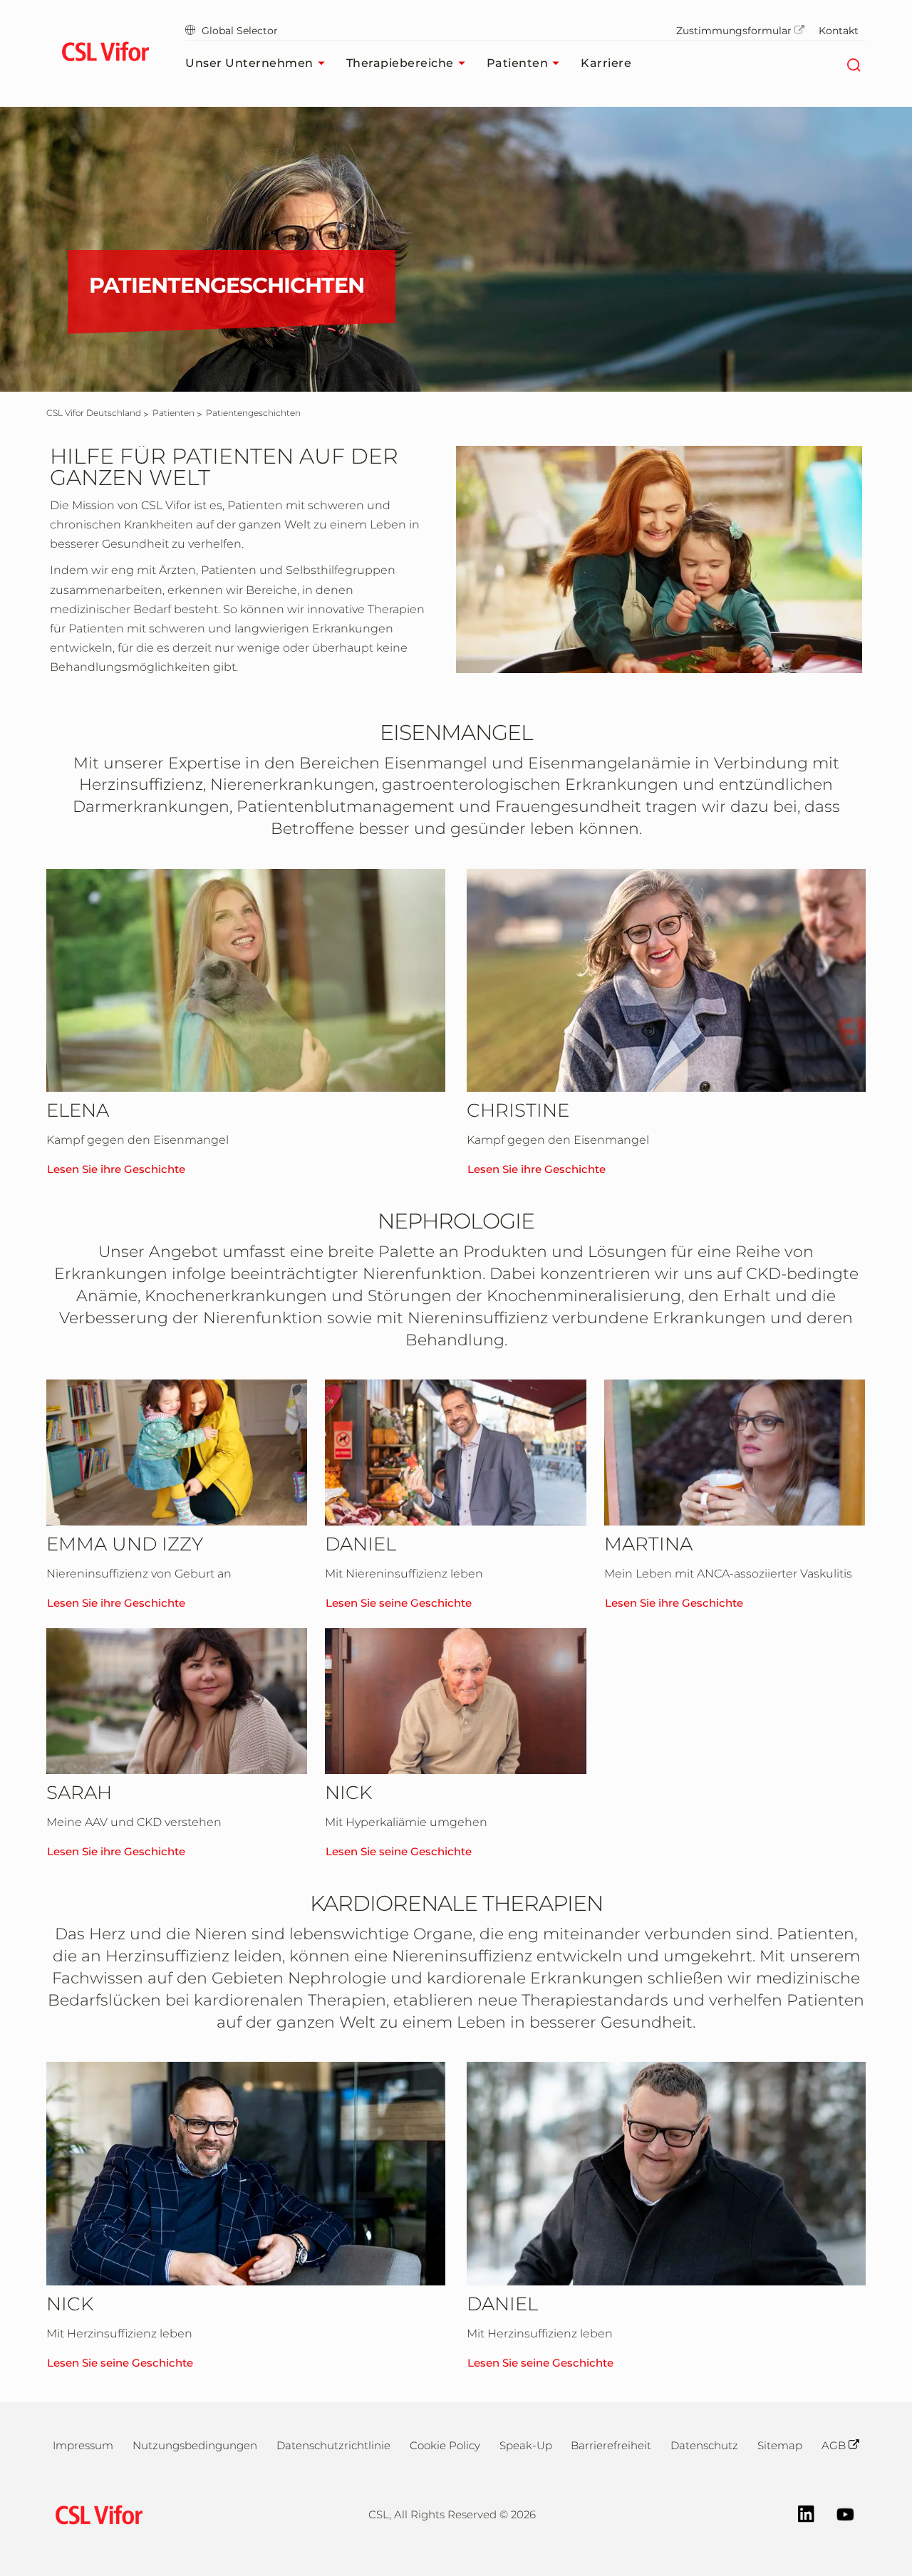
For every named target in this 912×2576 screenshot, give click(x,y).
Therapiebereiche (400, 63)
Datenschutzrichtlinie (333, 2445)
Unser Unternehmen (249, 63)
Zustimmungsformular (734, 31)
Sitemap (780, 2445)
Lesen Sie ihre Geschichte (116, 1169)
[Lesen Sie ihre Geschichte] (246, 981)
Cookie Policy (445, 2445)
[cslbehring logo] (105, 53)
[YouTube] (838, 2513)
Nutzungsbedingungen (195, 2445)
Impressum (83, 2445)
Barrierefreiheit (611, 2445)
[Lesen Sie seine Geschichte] (455, 1453)
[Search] (853, 63)
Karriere (606, 63)
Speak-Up (526, 2445)
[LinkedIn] (799, 2513)
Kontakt (839, 31)
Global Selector (240, 31)
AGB (834, 2445)
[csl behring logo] (95, 2514)
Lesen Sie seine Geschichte (399, 1603)
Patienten (518, 63)
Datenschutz (704, 2445)
